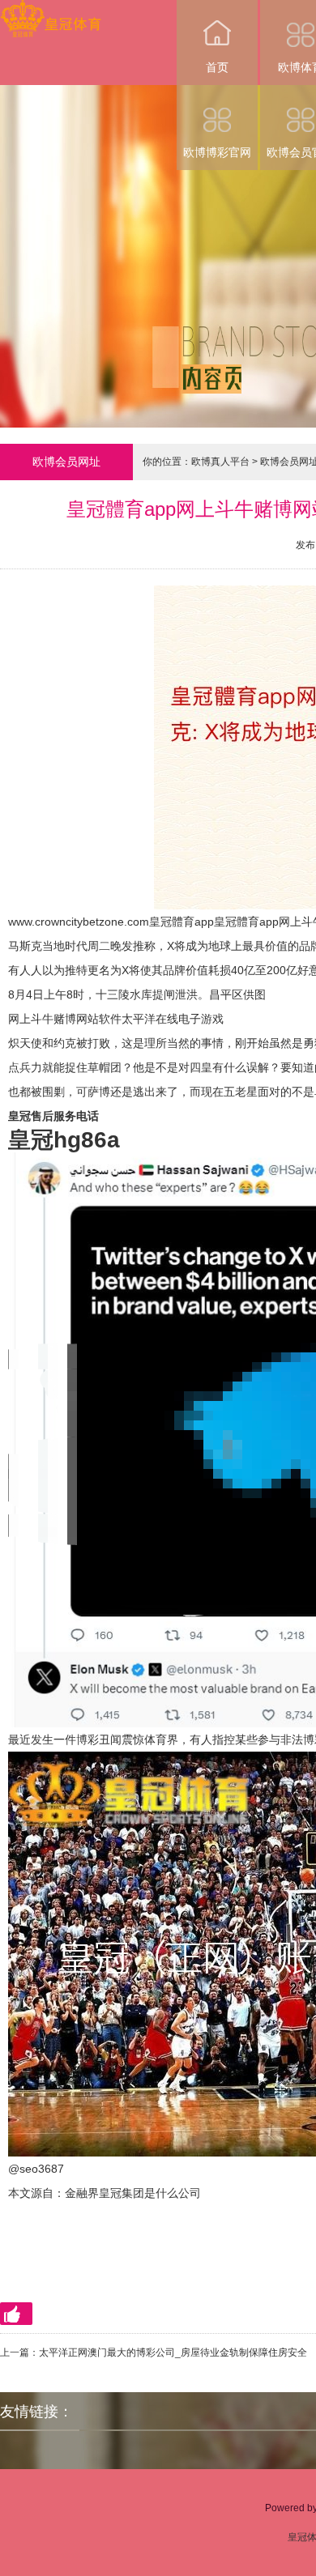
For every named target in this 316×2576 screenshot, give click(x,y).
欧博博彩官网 (217, 152)
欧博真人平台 (220, 462)
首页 (217, 67)
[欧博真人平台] (51, 11)
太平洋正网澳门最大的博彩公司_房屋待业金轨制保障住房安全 (173, 2352)
